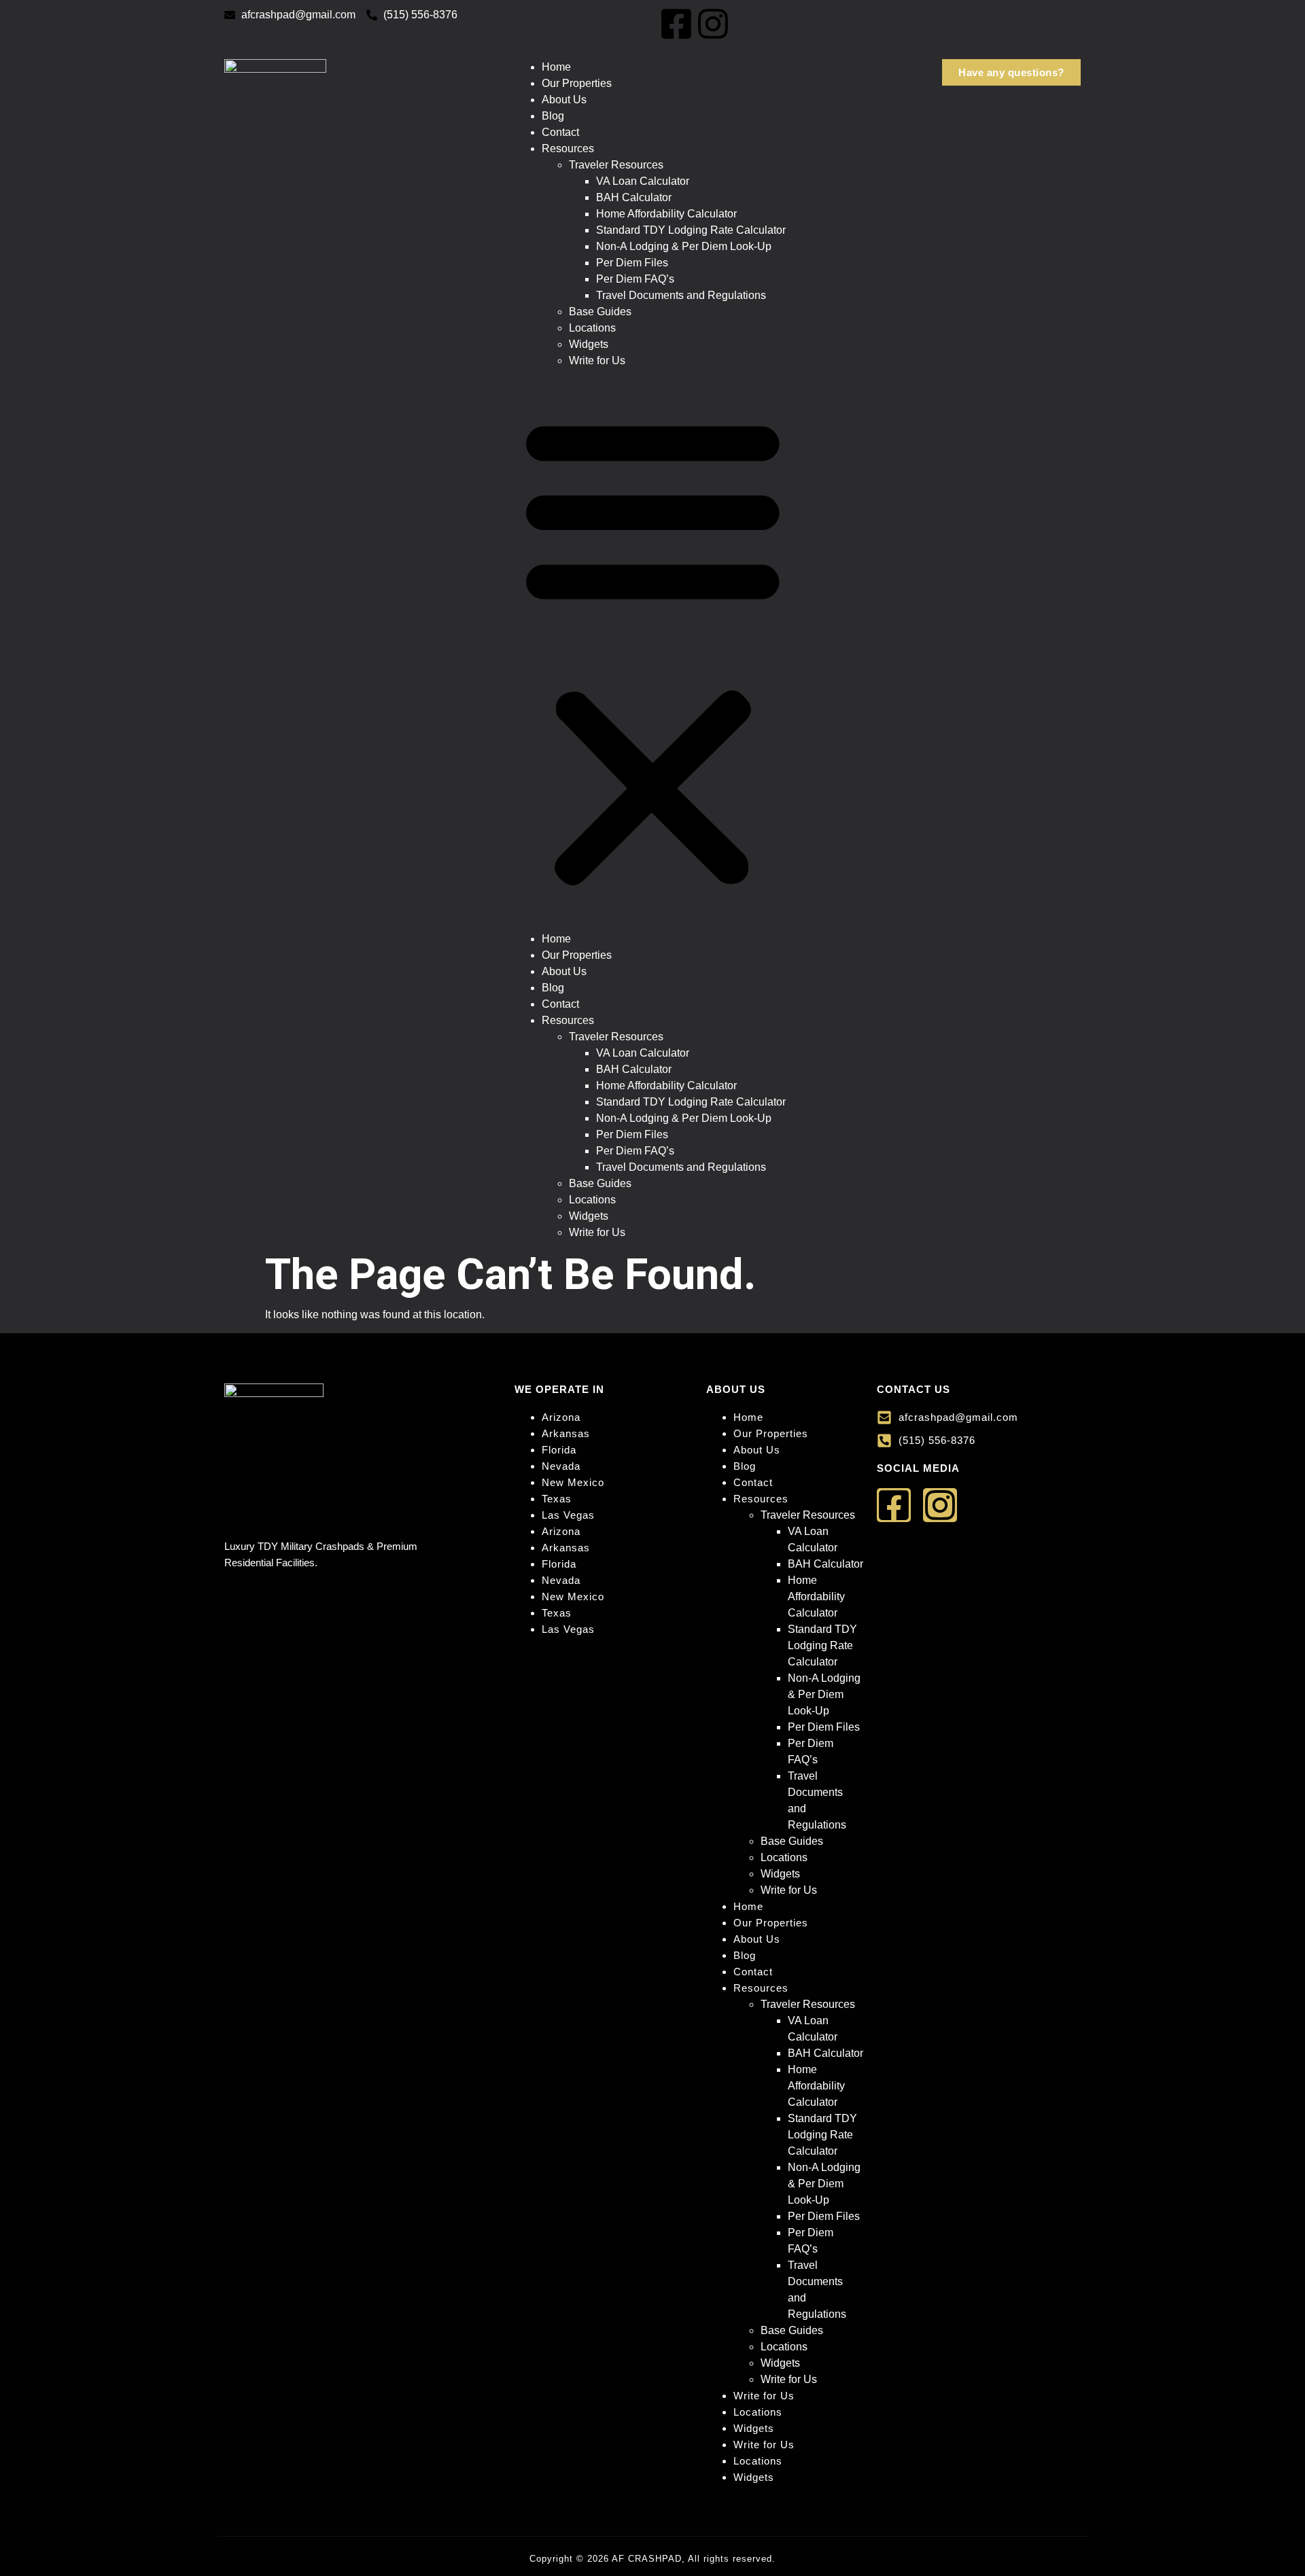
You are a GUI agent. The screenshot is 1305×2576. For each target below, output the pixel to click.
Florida (559, 1450)
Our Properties (577, 83)
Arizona (561, 1417)
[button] (653, 650)
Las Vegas (568, 1515)
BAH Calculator (634, 197)
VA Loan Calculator (643, 181)
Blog (553, 116)
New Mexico (573, 1482)
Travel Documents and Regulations (681, 295)
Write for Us (597, 360)
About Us (564, 100)
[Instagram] (713, 24)
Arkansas (566, 1433)
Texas (557, 1499)
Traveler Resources (616, 165)
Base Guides (600, 312)
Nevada (561, 1466)
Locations (592, 328)
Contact (560, 132)
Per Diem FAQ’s (635, 279)
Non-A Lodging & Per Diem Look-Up (684, 246)
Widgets (589, 344)
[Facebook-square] (676, 24)
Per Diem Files (632, 263)
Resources (568, 148)
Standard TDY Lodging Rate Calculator (691, 230)
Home (556, 67)
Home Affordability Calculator (666, 214)
